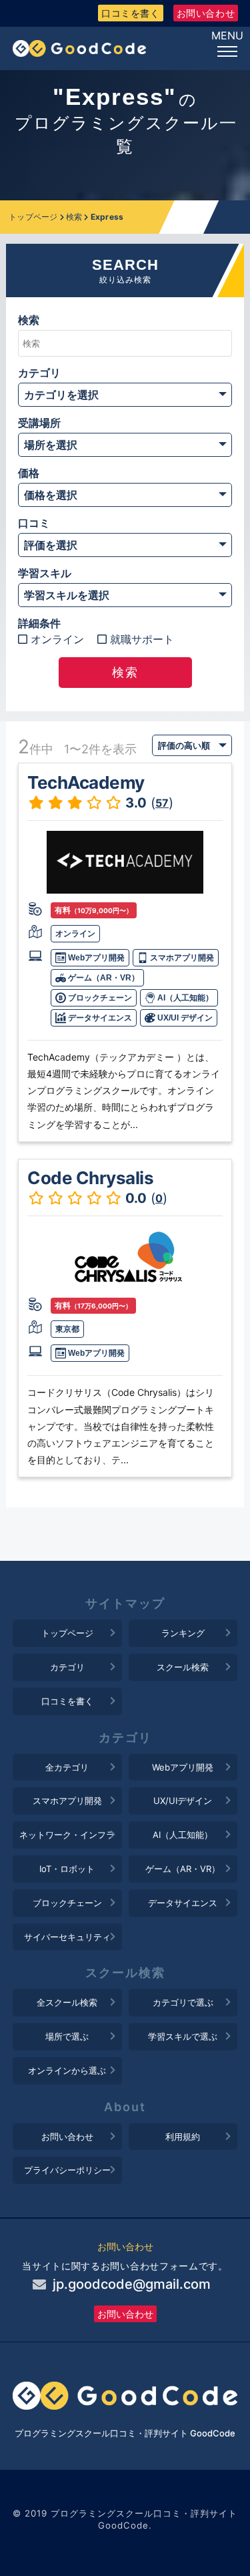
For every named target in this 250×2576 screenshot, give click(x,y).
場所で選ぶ (67, 2036)
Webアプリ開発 (95, 958)
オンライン (57, 639)
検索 (74, 217)
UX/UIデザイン (183, 1801)
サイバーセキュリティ (67, 1937)
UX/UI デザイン (184, 1018)
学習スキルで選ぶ (183, 2036)
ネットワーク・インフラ (67, 1835)
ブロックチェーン (99, 998)
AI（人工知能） (184, 998)
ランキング (183, 1633)
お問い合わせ (206, 13)
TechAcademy (86, 782)
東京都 (67, 1329)
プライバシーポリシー (67, 2170)
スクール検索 (183, 1667)
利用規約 (183, 2137)
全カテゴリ (67, 1767)
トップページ (33, 217)
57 (162, 803)
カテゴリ (67, 1667)
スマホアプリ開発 (181, 958)
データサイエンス (99, 1018)
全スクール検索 (67, 2002)
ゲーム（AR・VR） (103, 978)
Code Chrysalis (90, 1178)
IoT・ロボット (67, 1869)
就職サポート (142, 639)
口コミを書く (131, 13)
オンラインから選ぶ (67, 2070)
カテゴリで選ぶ (183, 2002)
